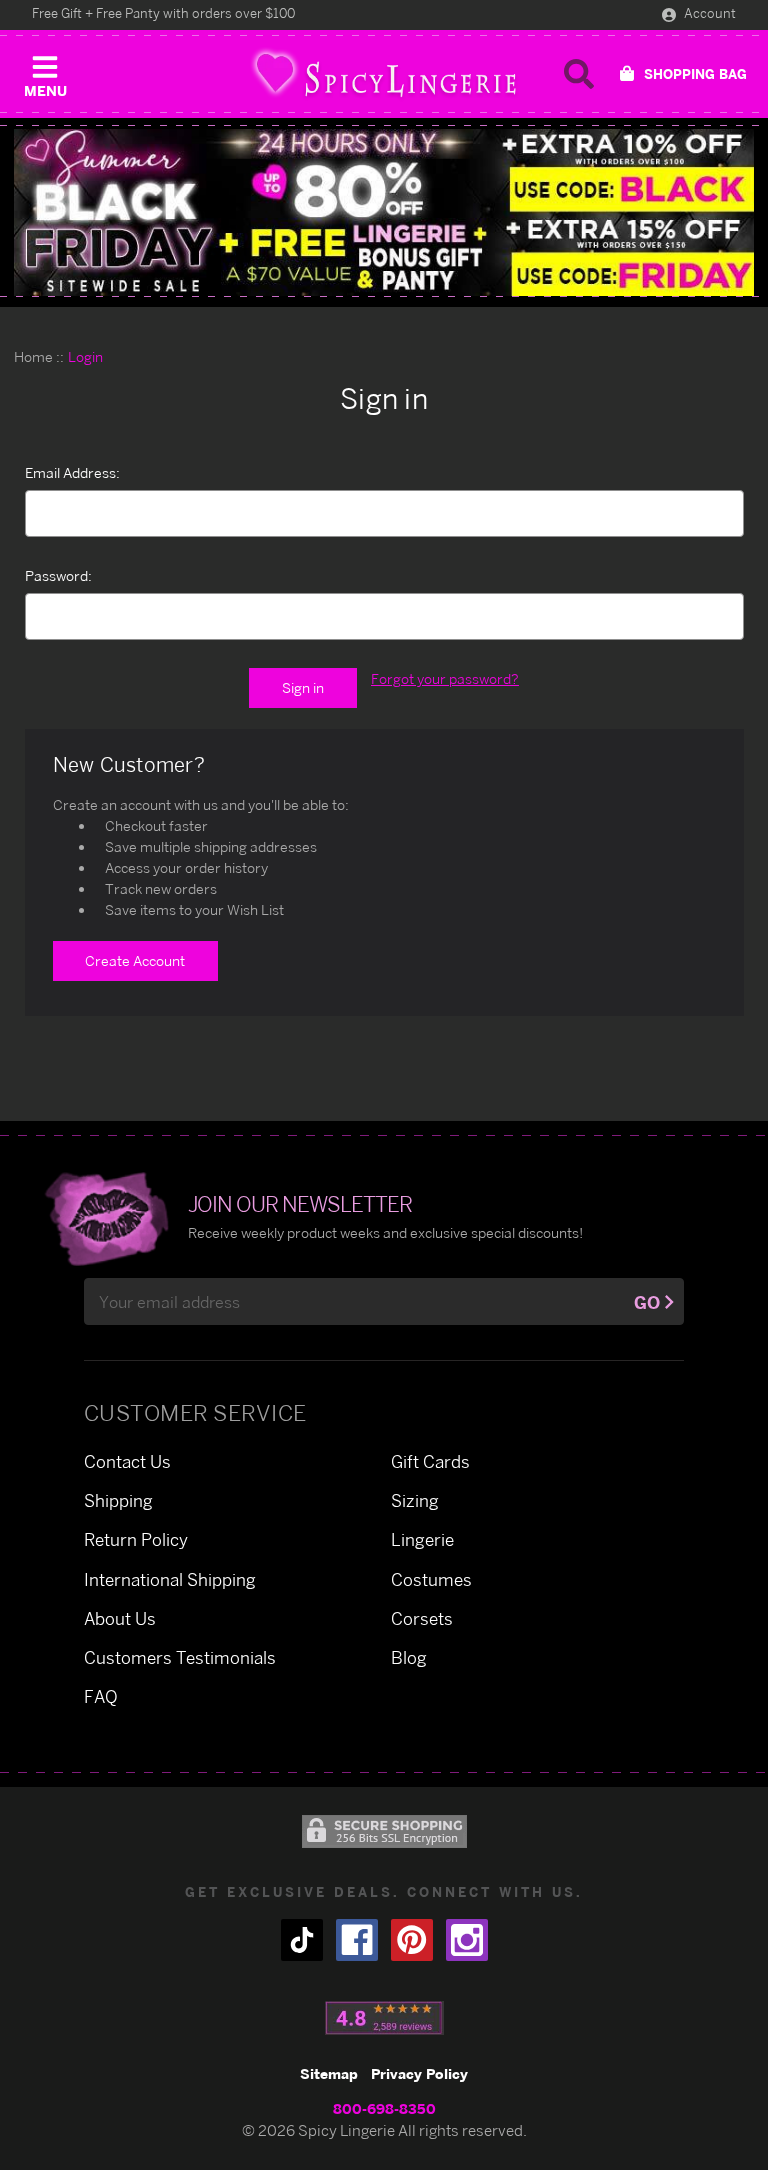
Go (647, 1302)
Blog (409, 1657)
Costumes (431, 1579)
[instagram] (467, 1940)
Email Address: (72, 472)
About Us (120, 1618)
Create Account (135, 960)
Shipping (118, 1500)
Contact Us (127, 1461)
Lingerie (422, 1539)
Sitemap (329, 2073)
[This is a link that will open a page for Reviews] (384, 2018)
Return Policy (136, 1539)
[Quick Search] (579, 74)
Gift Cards (430, 1461)
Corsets (422, 1618)
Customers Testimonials (180, 1657)
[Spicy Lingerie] (384, 74)
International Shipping (170, 1579)
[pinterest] (412, 1940)
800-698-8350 (384, 2108)
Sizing (415, 1500)
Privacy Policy (419, 2073)
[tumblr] (302, 1940)
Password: (58, 575)
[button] (45, 72)
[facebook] (357, 1940)
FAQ (101, 1696)
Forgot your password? (445, 678)
